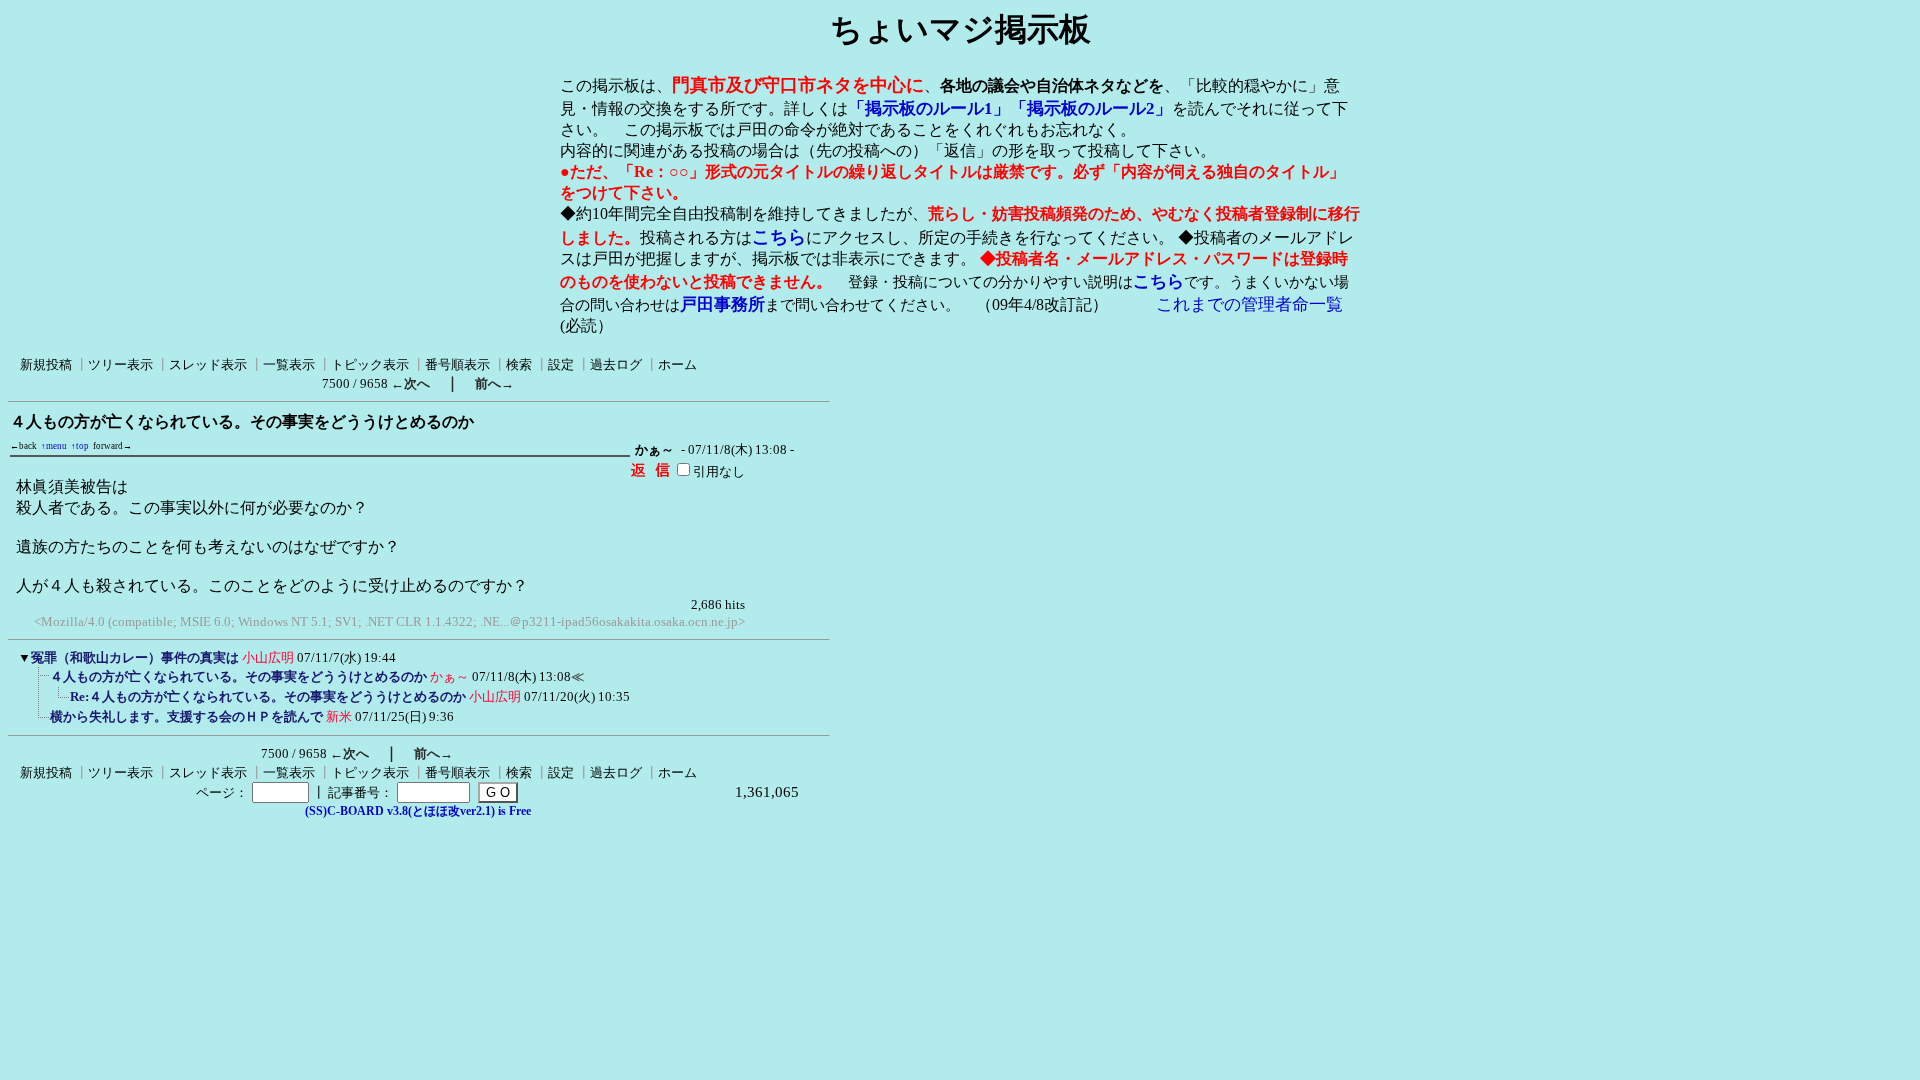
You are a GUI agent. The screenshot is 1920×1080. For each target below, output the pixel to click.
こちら (779, 237)
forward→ (112, 446)
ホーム (677, 364)
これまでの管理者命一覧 (1249, 304)
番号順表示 (457, 364)
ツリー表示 (120, 364)
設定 (561, 364)
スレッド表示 (208, 364)
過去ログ (616, 364)
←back (23, 446)
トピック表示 (370, 364)
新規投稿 (46, 364)
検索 (519, 364)
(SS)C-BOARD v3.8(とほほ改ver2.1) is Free (418, 811)
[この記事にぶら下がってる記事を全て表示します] (40, 683)
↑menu (54, 446)
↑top (80, 446)
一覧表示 (289, 364)
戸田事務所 (722, 304)
